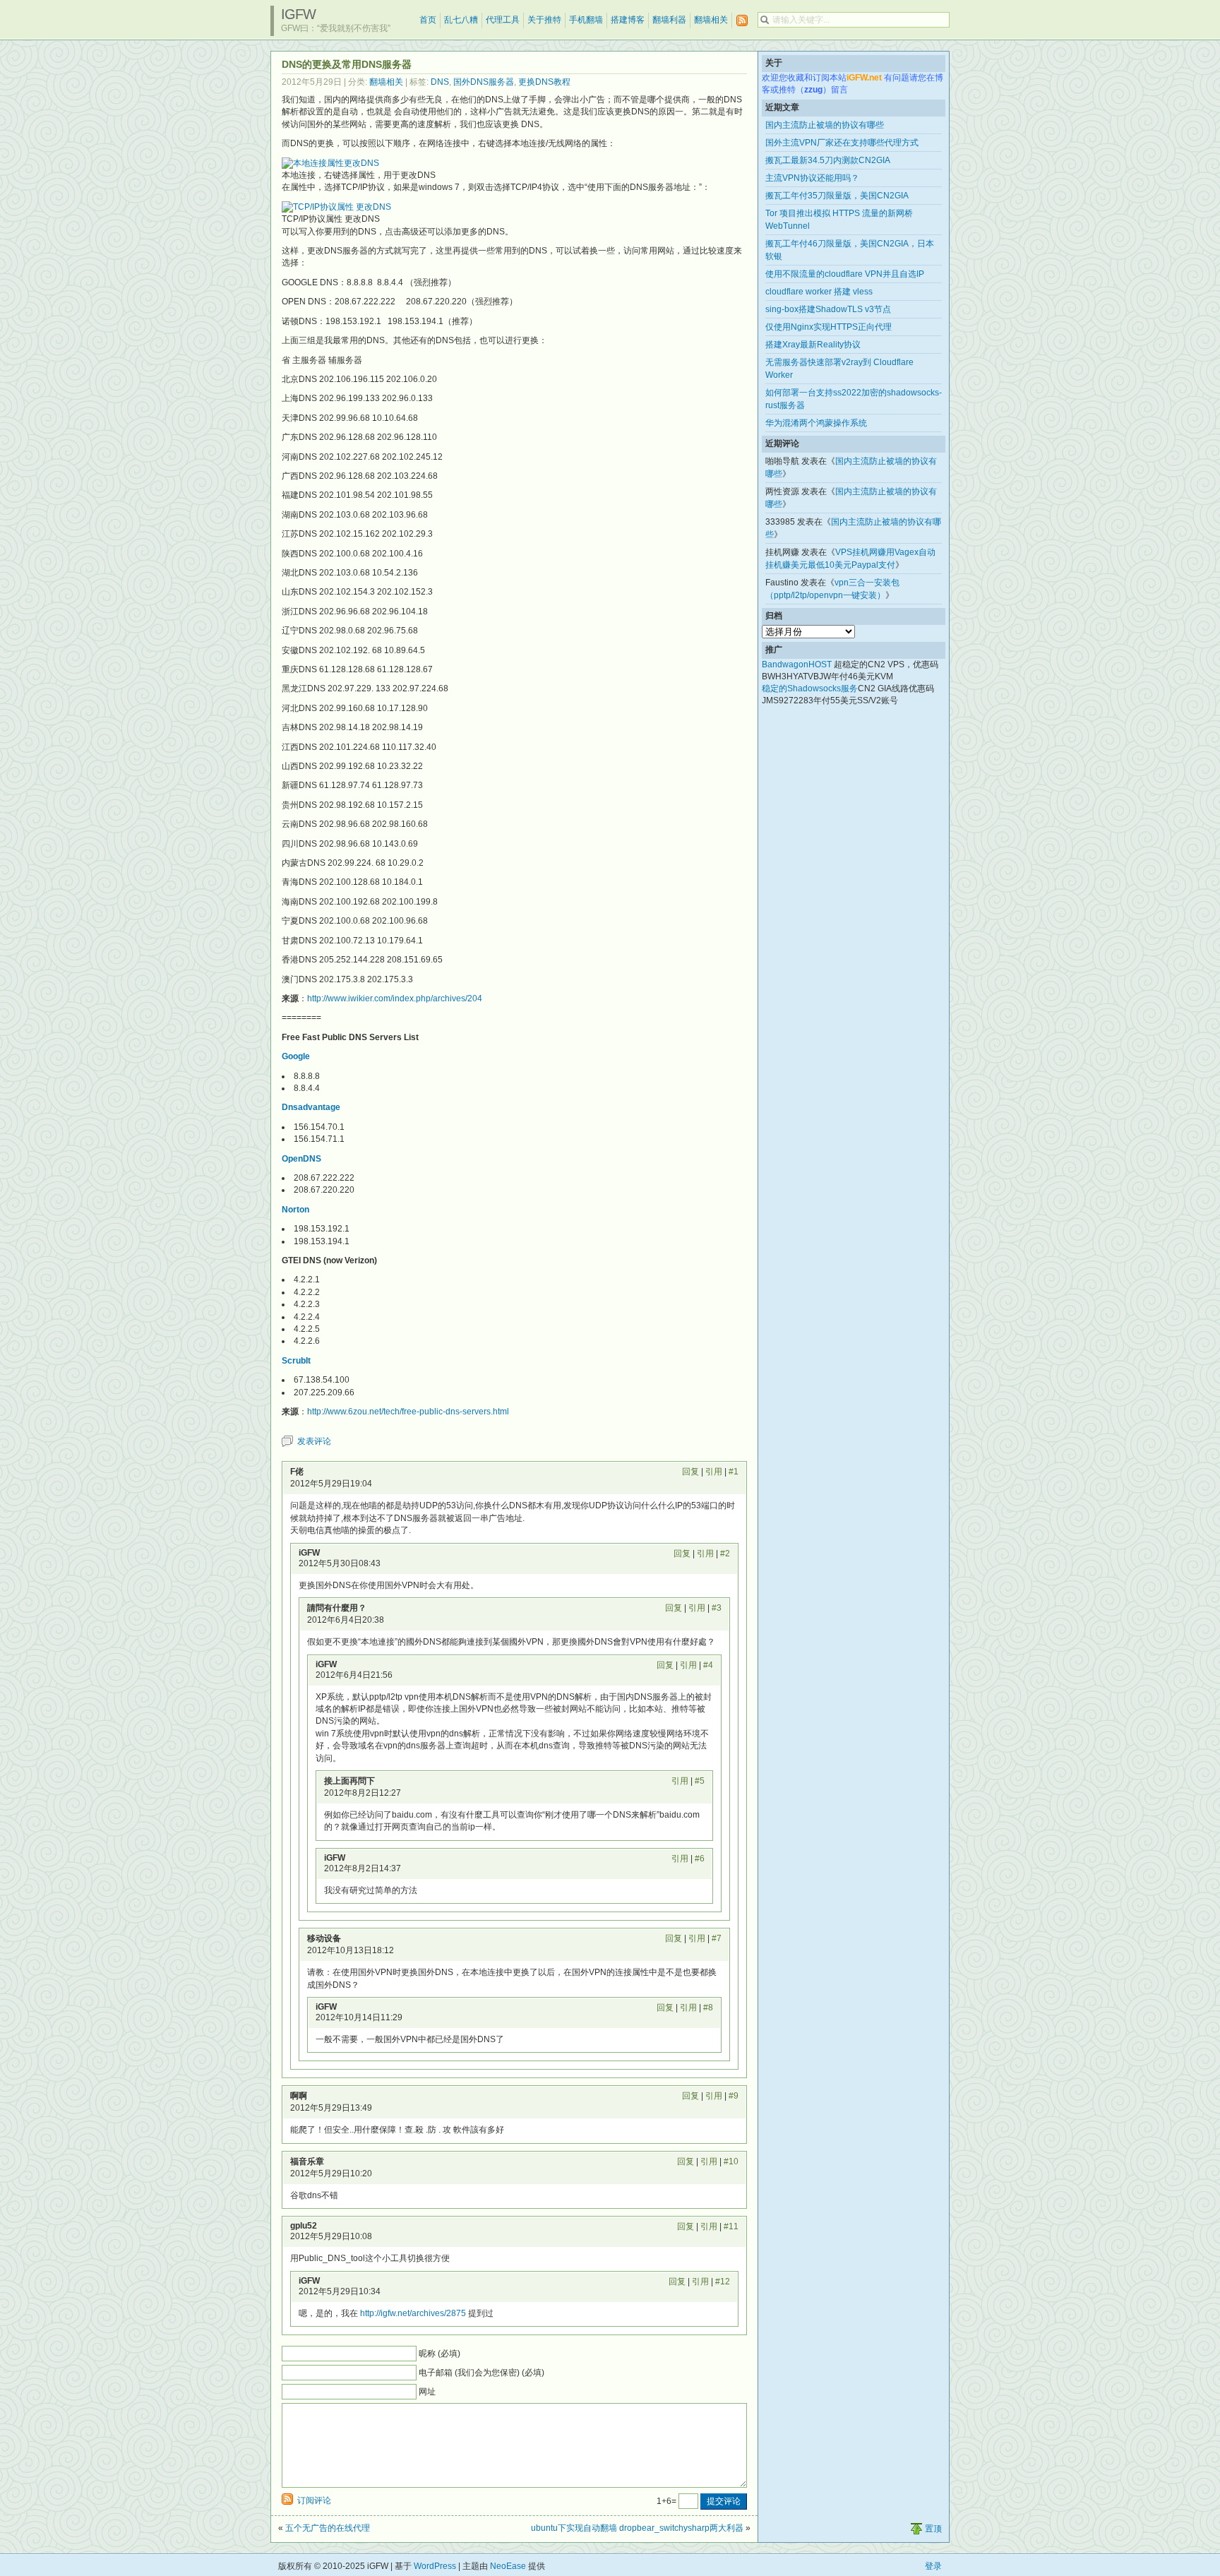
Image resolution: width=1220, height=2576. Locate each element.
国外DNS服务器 (484, 82)
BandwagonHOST (797, 664)
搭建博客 (628, 20)
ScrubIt (296, 1361)
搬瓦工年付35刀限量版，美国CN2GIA (837, 196)
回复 (690, 1472)
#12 (723, 2282)
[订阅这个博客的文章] (742, 21)
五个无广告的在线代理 (328, 2528)
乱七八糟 (461, 20)
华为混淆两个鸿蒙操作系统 (816, 423)
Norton (295, 1210)
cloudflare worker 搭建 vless (819, 292)
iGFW (298, 14)
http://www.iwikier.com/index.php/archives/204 (395, 998)
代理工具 (503, 20)
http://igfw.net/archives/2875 (413, 2313)
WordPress (435, 2566)
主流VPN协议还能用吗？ (812, 178)
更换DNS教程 (544, 82)
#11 (731, 2226)
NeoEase (508, 2566)
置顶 (933, 2529)
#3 (717, 1608)
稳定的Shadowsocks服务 (810, 688)
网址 (427, 2392)
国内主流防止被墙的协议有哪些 (825, 125)
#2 (725, 1554)
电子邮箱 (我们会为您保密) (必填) (482, 2373)
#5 (700, 1781)
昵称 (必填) (439, 2354)
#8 (708, 2008)
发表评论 (314, 1441)
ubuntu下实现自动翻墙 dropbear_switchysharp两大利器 (637, 2528)
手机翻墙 (586, 20)
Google (296, 1056)
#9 (734, 2096)
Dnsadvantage (311, 1107)
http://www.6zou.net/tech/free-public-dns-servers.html (408, 1412)
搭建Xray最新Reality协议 (813, 345)
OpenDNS (301, 1159)
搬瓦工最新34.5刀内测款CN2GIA (828, 160)
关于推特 (544, 20)
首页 (428, 20)
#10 (731, 2161)
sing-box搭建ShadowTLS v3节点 (828, 309)
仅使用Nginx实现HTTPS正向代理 (829, 327)
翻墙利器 (669, 20)
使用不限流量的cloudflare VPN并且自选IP (845, 274)
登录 (933, 2566)
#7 (717, 1938)
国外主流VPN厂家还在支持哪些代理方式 (842, 143)
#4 (708, 1665)
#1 (734, 1472)
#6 (700, 1859)
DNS (440, 82)
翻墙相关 (711, 20)
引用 (714, 1472)
